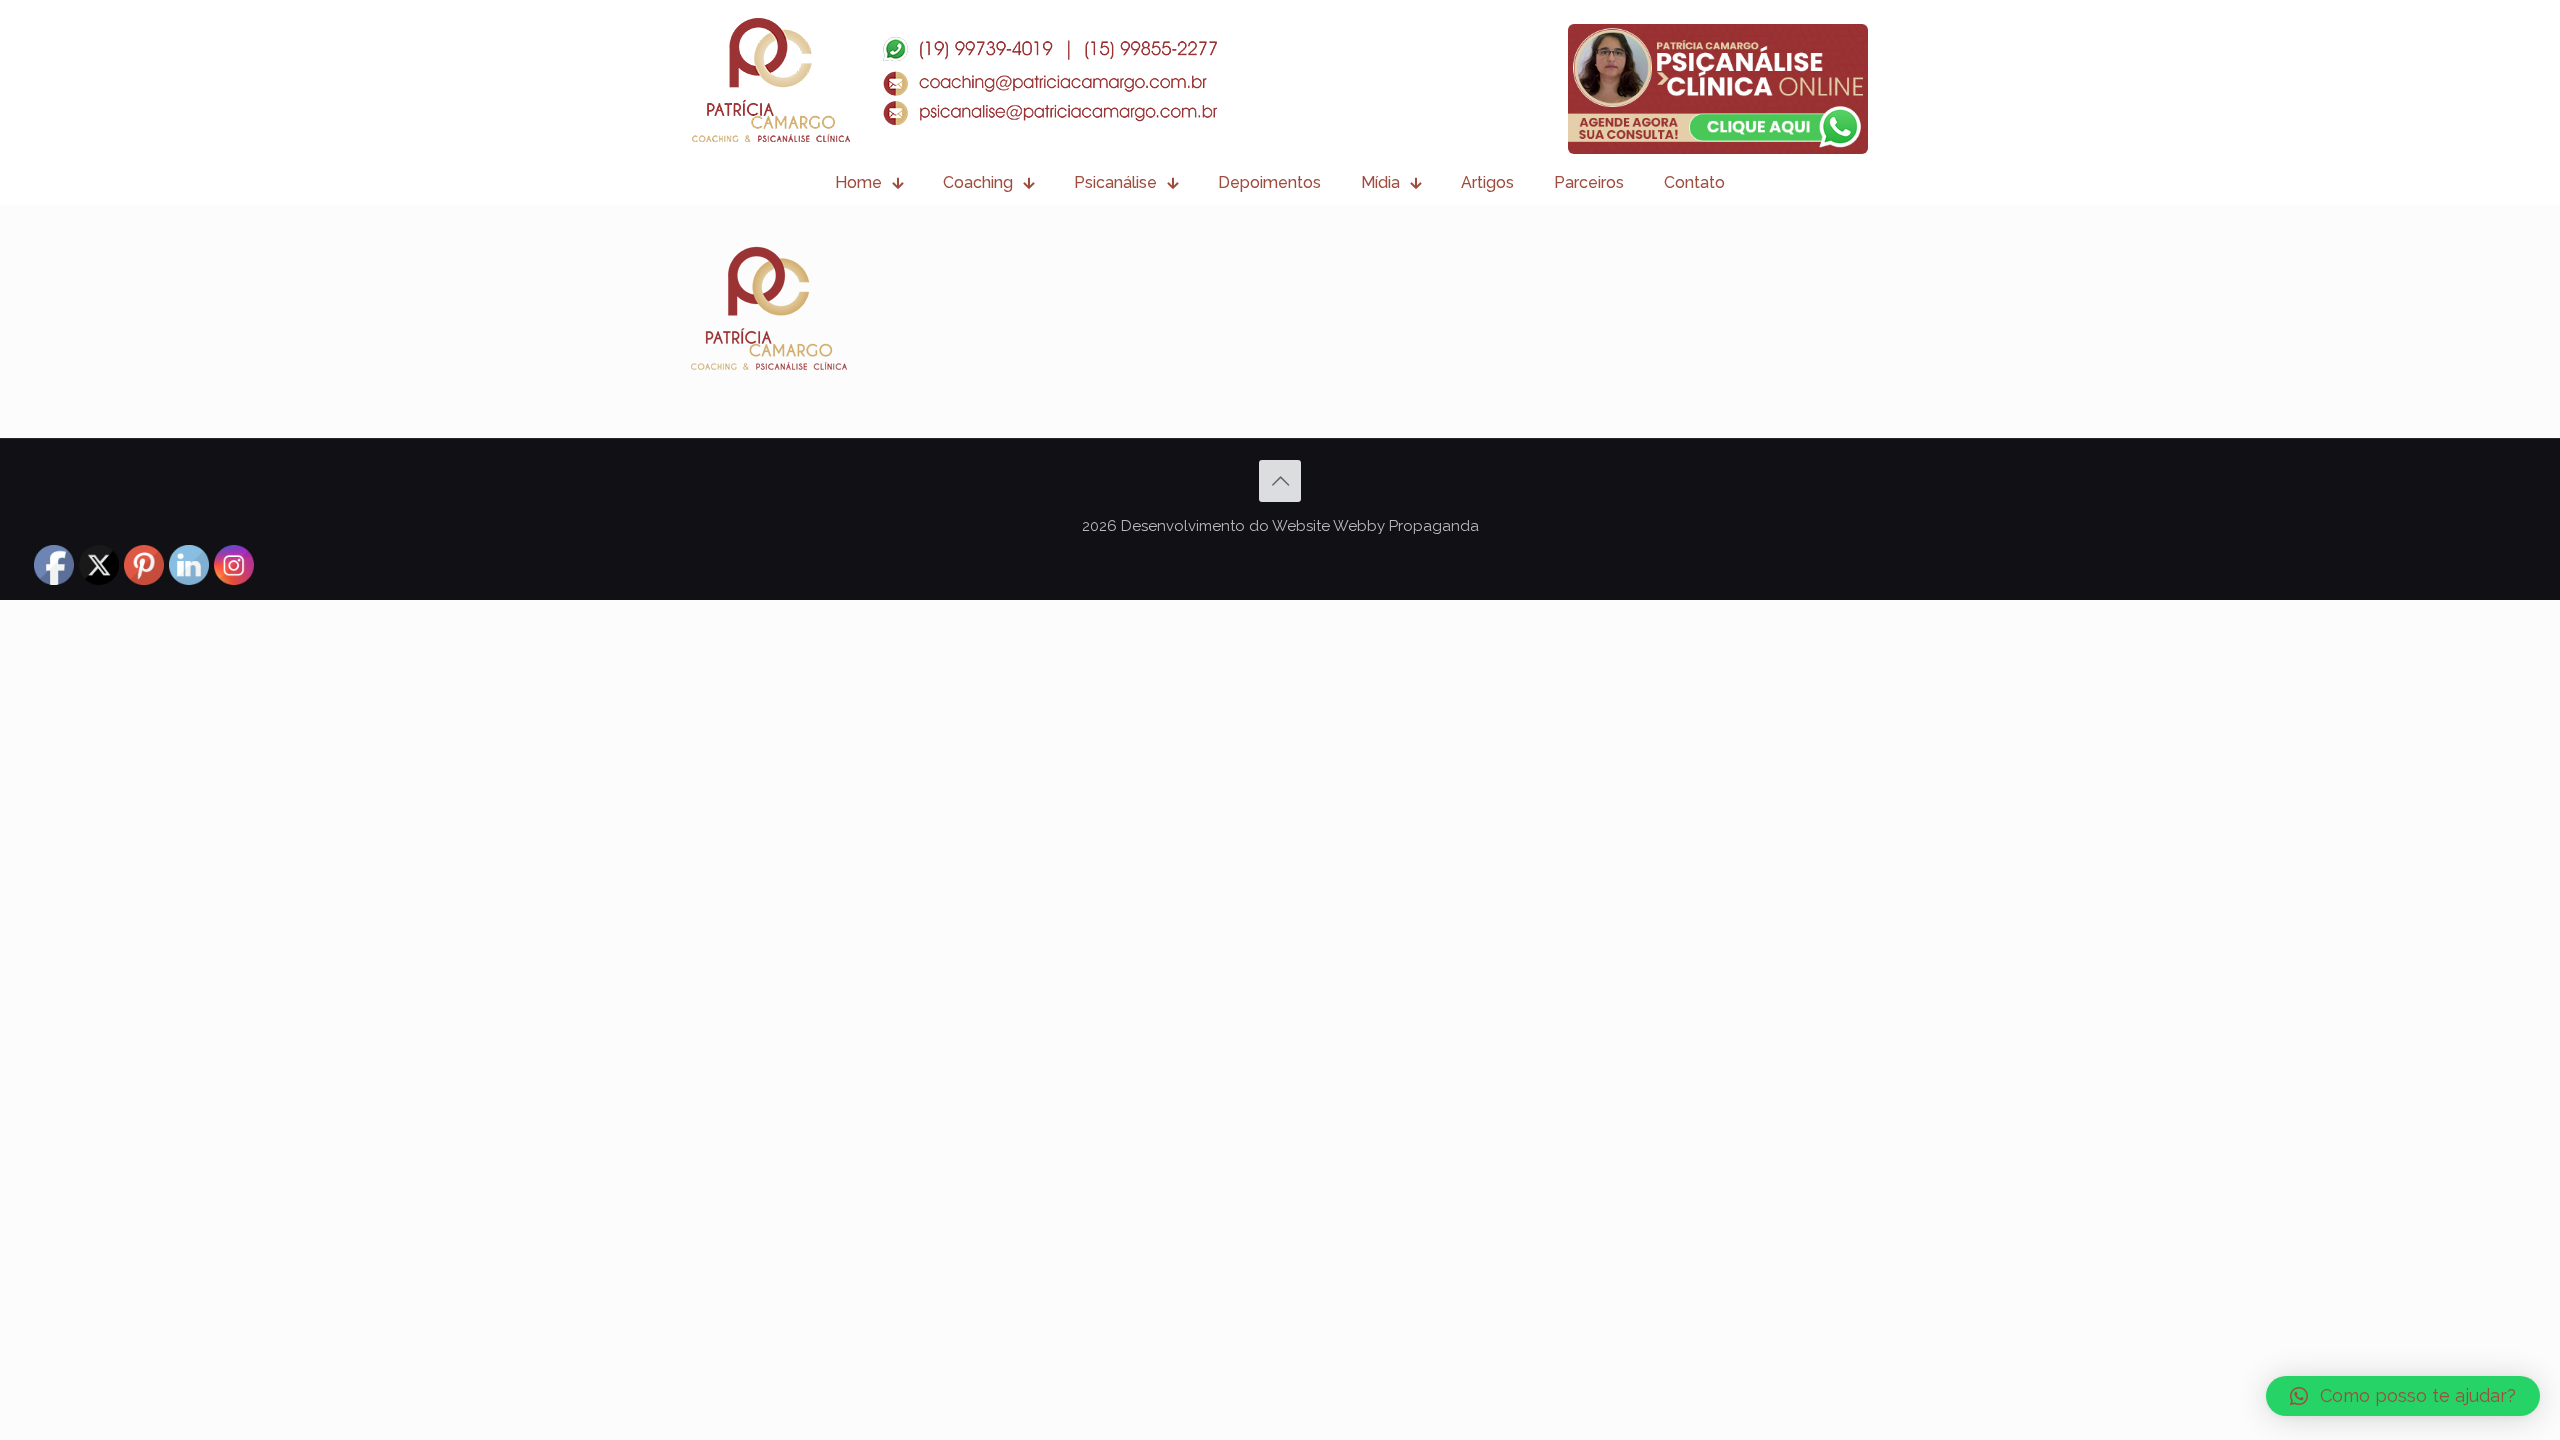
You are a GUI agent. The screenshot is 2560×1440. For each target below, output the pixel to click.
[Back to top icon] (1280, 481)
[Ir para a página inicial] (954, 80)
